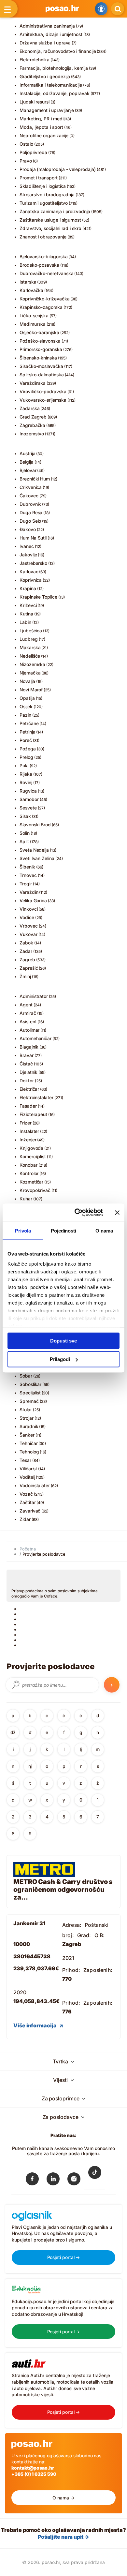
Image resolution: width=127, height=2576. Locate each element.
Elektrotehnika (35, 60)
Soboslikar (30, 1384)
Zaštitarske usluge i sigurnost (50, 220)
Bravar (27, 1055)
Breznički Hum (35, 479)
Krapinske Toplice (38, 597)
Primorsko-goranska (41, 349)
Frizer (26, 1123)
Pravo (26, 161)
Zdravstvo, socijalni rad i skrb (50, 228)
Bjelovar (28, 470)
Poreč (26, 740)
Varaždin (29, 892)
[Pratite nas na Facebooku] (32, 2180)
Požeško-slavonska (40, 341)
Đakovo (28, 529)
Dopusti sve (63, 1340)
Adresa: (72, 1925)
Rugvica (28, 791)
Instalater (29, 1131)
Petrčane (29, 723)
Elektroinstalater (36, 1097)
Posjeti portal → (64, 2257)
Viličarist (28, 1469)
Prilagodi (60, 1359)
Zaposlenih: (98, 1970)
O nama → (63, 2498)
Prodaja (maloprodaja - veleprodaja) (58, 169)
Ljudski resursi (35, 102)
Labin (25, 622)
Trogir (26, 884)
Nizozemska (32, 664)
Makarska (30, 647)
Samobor (29, 799)
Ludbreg (29, 639)
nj (30, 1766)
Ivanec (27, 546)
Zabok (26, 943)
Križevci (28, 605)
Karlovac (29, 571)
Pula (24, 766)
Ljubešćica (31, 631)
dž (13, 1732)
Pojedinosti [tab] (63, 1230)
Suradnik (29, 1426)
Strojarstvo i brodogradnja (47, 194)
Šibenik (27, 867)
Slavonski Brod (35, 825)
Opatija (27, 698)
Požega (28, 749)
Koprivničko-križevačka (44, 299)
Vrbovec (29, 926)
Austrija (27, 453)
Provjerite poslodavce (44, 1554)
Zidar (25, 1519)
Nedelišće (30, 656)
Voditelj (27, 1477)
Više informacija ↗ (38, 2025)
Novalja (27, 681)
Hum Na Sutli (33, 538)
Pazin (25, 715)
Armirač (28, 1013)
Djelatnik (28, 1072)
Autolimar (29, 1030)
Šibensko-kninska (38, 358)
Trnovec (28, 875)
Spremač (29, 1401)
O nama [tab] (104, 1230)
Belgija (27, 462)
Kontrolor (29, 1173)
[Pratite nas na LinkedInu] (53, 2180)
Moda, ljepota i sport (41, 127)
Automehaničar (35, 1038)
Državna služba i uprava (45, 43)
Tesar (25, 1460)
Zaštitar (28, 1502)
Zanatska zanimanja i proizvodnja (55, 211)
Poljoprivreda (33, 152)
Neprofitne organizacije (44, 135)
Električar (29, 1089)
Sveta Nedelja (34, 850)
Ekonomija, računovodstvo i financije (58, 51)
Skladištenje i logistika (43, 186)
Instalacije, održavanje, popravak (55, 93)
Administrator (34, 996)
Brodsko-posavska (39, 265)
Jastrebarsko (33, 563)
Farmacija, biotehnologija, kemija (54, 68)
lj (81, 1749)
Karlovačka (31, 290)
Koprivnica (31, 580)
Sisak (25, 816)
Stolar (26, 1410)
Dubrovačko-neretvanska (46, 273)
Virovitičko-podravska (43, 391)
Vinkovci (28, 909)
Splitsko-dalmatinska (42, 375)
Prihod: (71, 1970)
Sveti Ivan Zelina (37, 858)
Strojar (27, 1418)
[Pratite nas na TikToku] (95, 2177)
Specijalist (30, 1393)
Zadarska (29, 408)
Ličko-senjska (34, 316)
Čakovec (29, 496)
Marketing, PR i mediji (42, 119)
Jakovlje (28, 555)
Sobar (26, 1376)
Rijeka (26, 774)
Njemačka (30, 673)
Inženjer (28, 1140)
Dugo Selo (30, 521)
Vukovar (28, 934)
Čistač (26, 1064)
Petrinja (27, 732)
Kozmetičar (31, 1182)
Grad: (84, 1935)
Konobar (28, 1165)
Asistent (28, 1021)
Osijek (26, 706)
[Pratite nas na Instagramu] (74, 2180)
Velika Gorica (33, 900)
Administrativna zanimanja (47, 26)
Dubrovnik (30, 504)
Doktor (27, 1081)
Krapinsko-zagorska (41, 307)
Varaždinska (33, 383)
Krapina (28, 588)
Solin (25, 833)
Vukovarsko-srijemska (43, 400)
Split (24, 841)
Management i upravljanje (47, 110)
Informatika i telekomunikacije (51, 85)
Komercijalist (33, 1156)
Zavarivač (30, 1511)
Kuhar (26, 1199)
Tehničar (28, 1443)
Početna (28, 1549)
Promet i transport (39, 178)
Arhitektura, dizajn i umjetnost (51, 34)
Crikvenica (31, 487)
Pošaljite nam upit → (63, 2537)
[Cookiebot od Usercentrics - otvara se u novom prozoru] (77, 1213)
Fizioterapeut (33, 1114)
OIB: (100, 1935)
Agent (26, 1005)
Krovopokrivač (35, 1190)
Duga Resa (31, 512)
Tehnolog (29, 1452)
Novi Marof (31, 690)
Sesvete (28, 808)
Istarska (28, 282)
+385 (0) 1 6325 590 (34, 2474)
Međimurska (33, 324)
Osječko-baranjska (39, 332)
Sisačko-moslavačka (41, 366)
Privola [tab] (23, 1230)
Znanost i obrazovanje (43, 237)
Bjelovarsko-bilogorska (43, 256)
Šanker (27, 1435)
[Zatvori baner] (117, 1212)
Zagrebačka (32, 425)
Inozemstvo (32, 434)
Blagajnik (29, 1047)
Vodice (27, 917)
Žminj (25, 976)
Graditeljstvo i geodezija (45, 76)
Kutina (26, 614)
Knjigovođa (31, 1148)
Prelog (26, 757)
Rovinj (26, 782)
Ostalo (26, 144)
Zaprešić (29, 968)
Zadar (26, 951)
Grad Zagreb (33, 417)
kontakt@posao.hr (33, 2468)
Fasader (28, 1106)
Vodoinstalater (35, 1485)
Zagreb (27, 960)
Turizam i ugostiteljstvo (44, 203)
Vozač (26, 1494)
